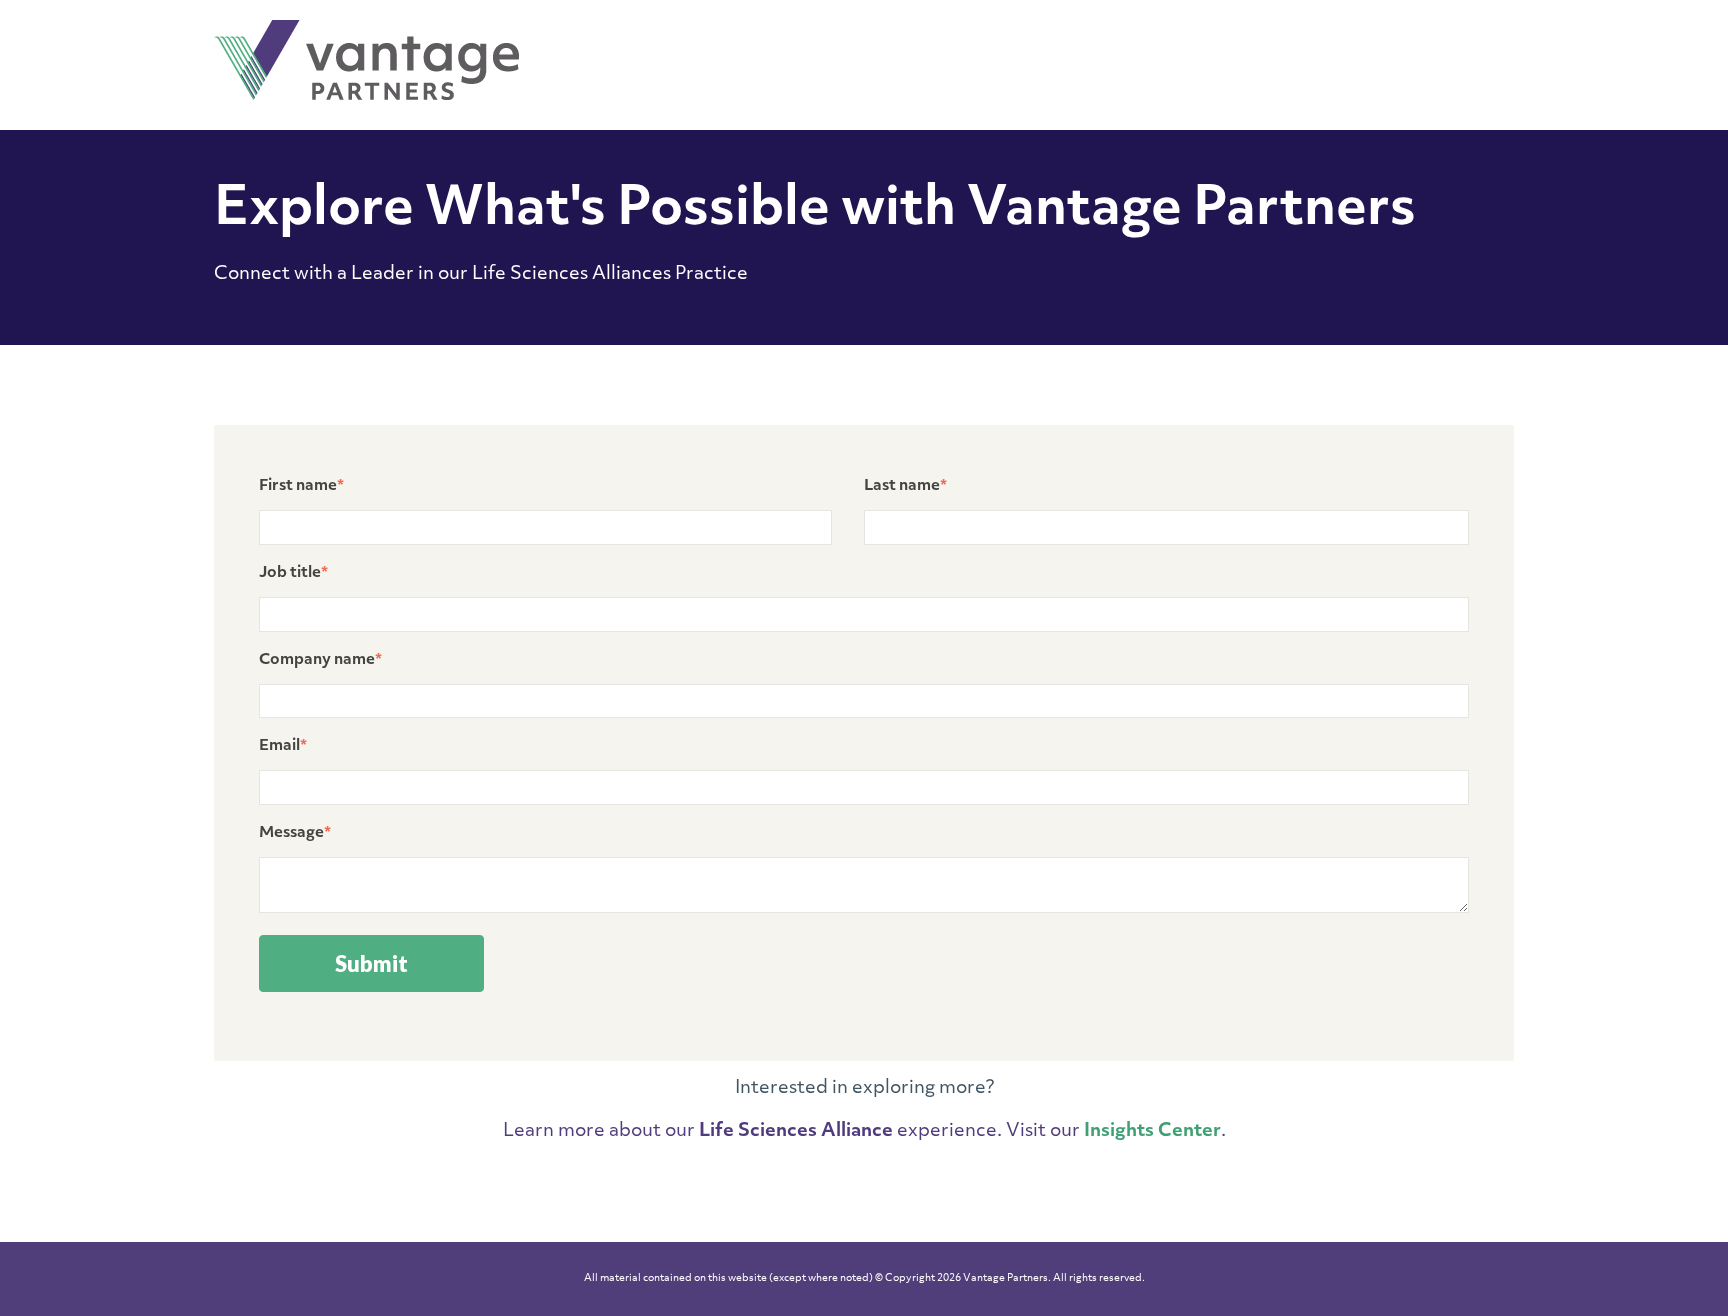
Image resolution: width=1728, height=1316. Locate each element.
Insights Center (1152, 1132)
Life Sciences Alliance (796, 1132)
